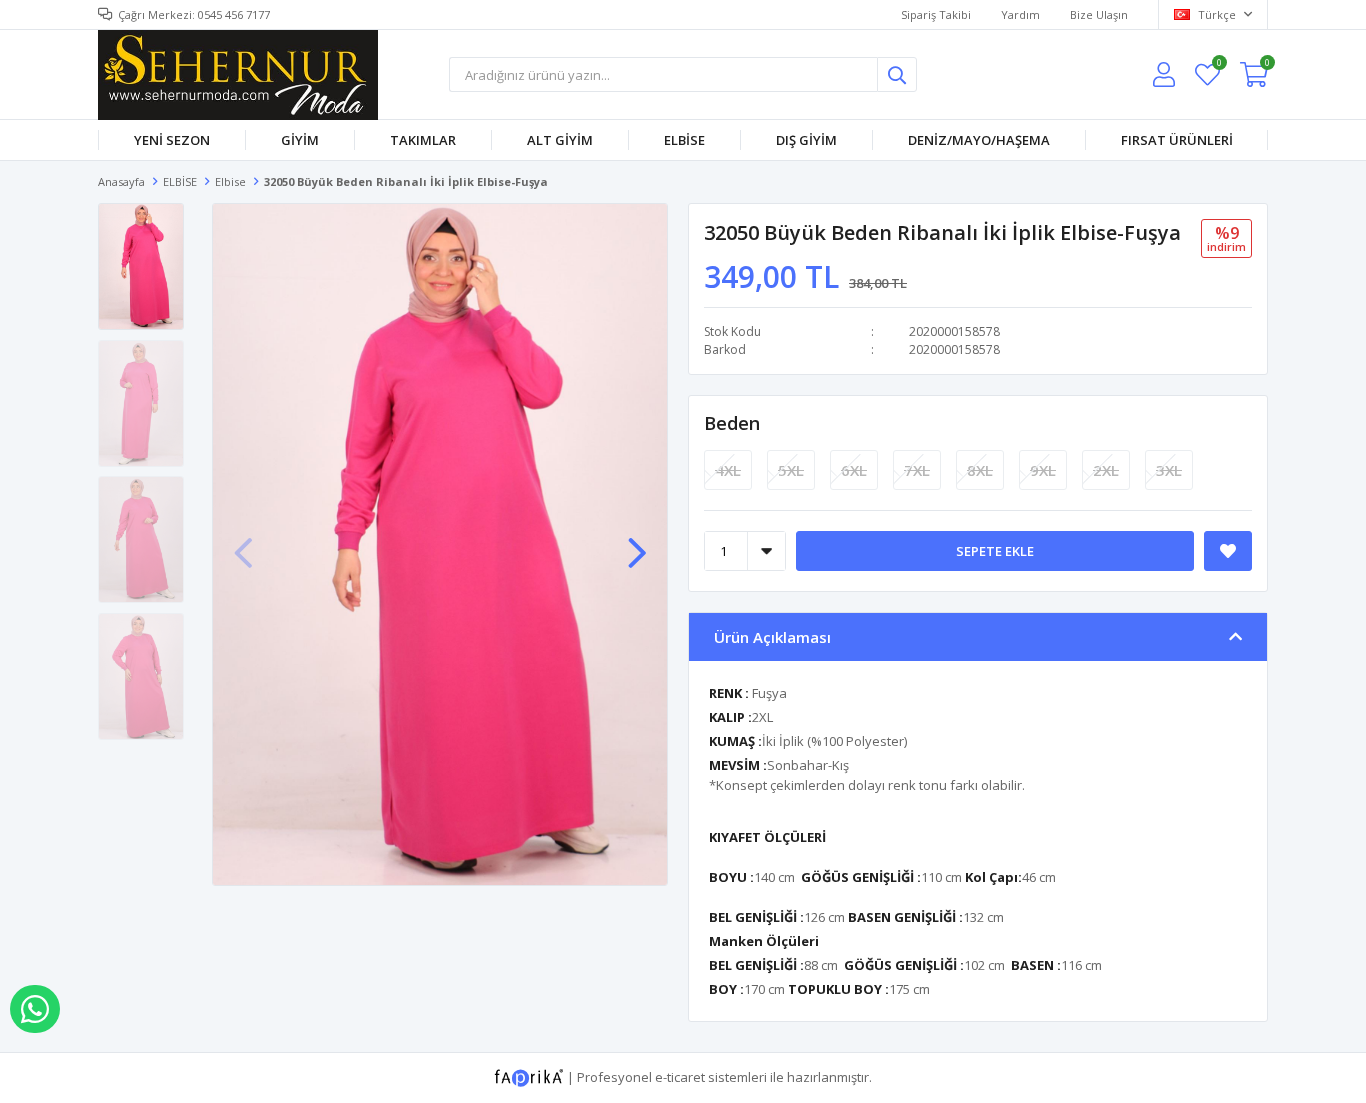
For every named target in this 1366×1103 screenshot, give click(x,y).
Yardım (1020, 14)
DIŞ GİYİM (806, 140)
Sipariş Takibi (936, 14)
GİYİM (300, 140)
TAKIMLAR (423, 140)
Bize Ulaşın (1099, 14)
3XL (1169, 470)
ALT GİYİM (560, 140)
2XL (1106, 470)
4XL (728, 470)
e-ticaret (680, 1076)
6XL (854, 470)
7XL (917, 470)
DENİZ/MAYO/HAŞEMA (979, 140)
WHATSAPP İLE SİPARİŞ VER (35, 1009)
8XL (980, 470)
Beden (732, 423)
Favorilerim (1218, 65)
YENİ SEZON (172, 140)
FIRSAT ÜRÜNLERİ (1177, 140)
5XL (791, 470)
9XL (1043, 470)
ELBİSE (684, 140)
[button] (637, 543)
